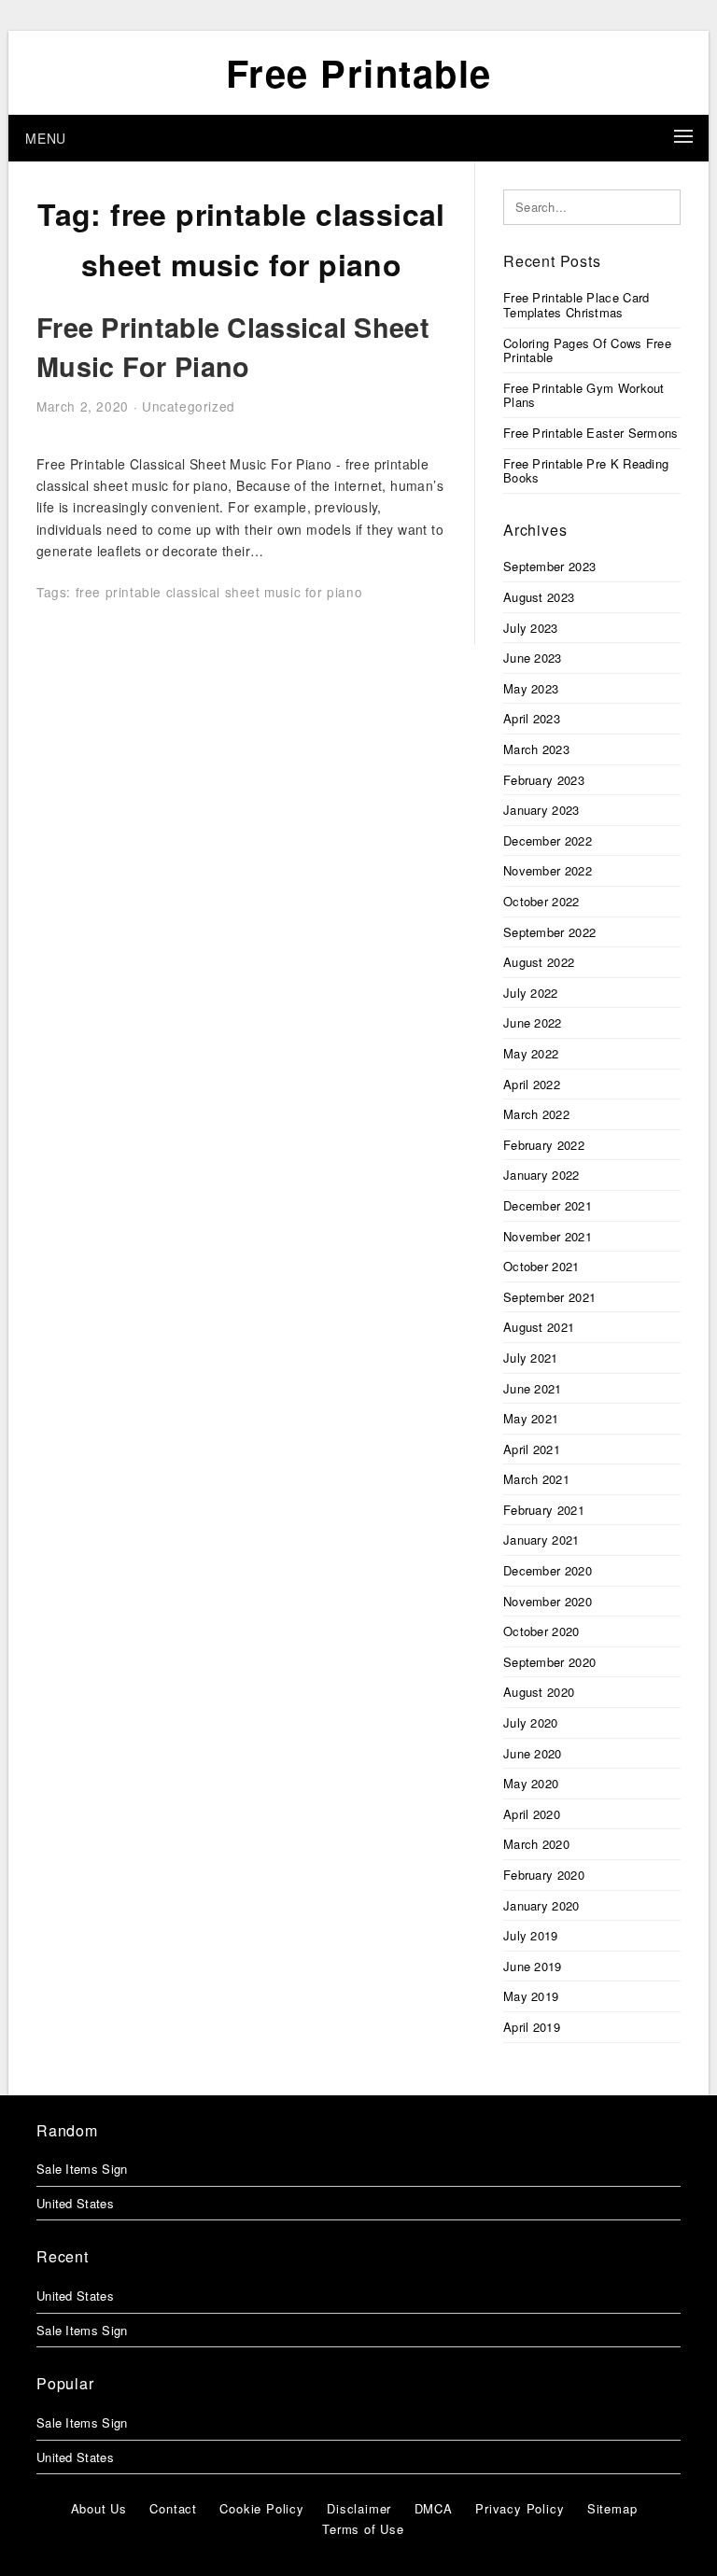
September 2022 (549, 932)
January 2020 (541, 1905)
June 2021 (533, 1388)
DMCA (434, 2508)
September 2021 (549, 1297)
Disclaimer (359, 2508)
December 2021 (548, 1205)
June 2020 (533, 1753)
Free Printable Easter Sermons (591, 433)
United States (75, 2203)
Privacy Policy (520, 2508)
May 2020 (531, 1783)
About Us (99, 2508)
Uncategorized (189, 406)
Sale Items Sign (82, 2169)
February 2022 (544, 1145)
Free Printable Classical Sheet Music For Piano (233, 347)
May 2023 (531, 688)
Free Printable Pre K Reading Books (586, 471)
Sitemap (612, 2508)
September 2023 (549, 566)
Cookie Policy (261, 2508)
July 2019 (531, 1935)
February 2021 (544, 1510)
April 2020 (532, 1814)
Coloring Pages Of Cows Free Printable (587, 350)
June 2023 (533, 658)
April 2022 (532, 1084)
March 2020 (536, 1844)
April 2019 (532, 2027)
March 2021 (536, 1479)
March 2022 (536, 1114)
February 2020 (544, 1875)
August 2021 (539, 1327)
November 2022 (548, 870)
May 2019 (531, 1996)
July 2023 (531, 628)
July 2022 (531, 993)
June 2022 (533, 1022)
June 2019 (533, 1966)
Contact (173, 2508)
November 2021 (548, 1236)
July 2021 (531, 1358)
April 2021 (532, 1449)
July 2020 (531, 1722)
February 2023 (544, 780)
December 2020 (548, 1570)
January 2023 (541, 810)
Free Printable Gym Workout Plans (584, 395)
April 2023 (532, 718)
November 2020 (548, 1601)
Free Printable (359, 72)
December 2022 (548, 840)
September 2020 (549, 1662)
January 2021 (541, 1540)
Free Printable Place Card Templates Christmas (576, 305)
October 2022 (541, 901)
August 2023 (539, 597)
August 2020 (539, 1692)
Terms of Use (363, 2529)
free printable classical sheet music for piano (219, 592)
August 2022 (539, 962)
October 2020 (541, 1631)
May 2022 (531, 1053)
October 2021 (541, 1266)
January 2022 (541, 1175)
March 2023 (536, 749)
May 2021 (531, 1418)
